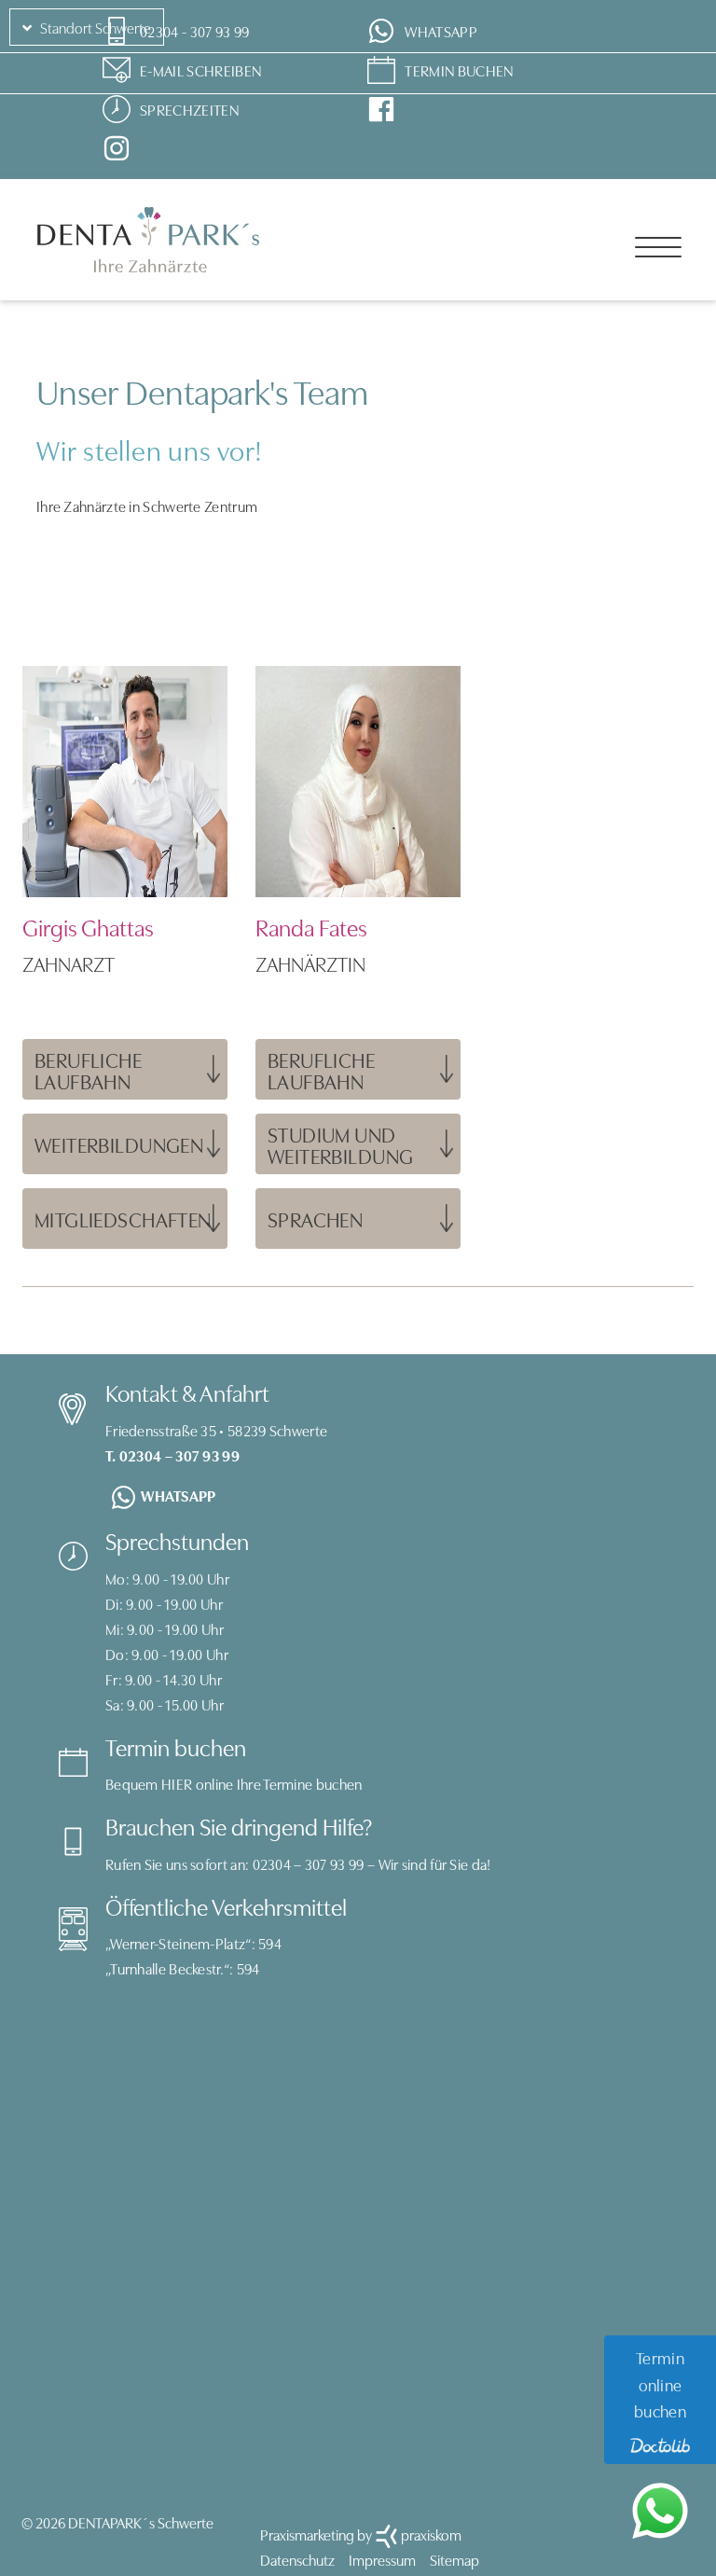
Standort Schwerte (94, 27)
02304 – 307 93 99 (309, 1863)
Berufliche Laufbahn (88, 1070)
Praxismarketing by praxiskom (361, 2534)
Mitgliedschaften (123, 1219)
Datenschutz (297, 2559)
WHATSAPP (178, 1495)
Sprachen (315, 1219)
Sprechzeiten (189, 109)
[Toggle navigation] (658, 247)
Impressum (382, 2559)
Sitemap (454, 2559)
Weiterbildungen (119, 1144)
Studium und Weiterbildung (340, 1144)
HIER (177, 1783)
